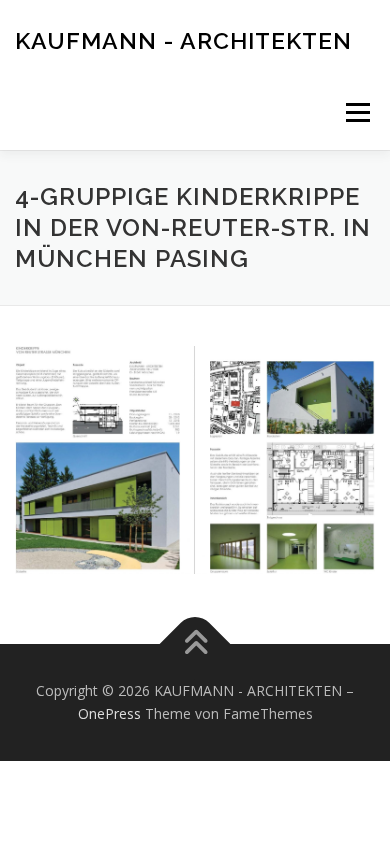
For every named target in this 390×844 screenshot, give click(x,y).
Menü (356, 112)
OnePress (109, 713)
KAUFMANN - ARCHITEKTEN (183, 39)
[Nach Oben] (195, 643)
